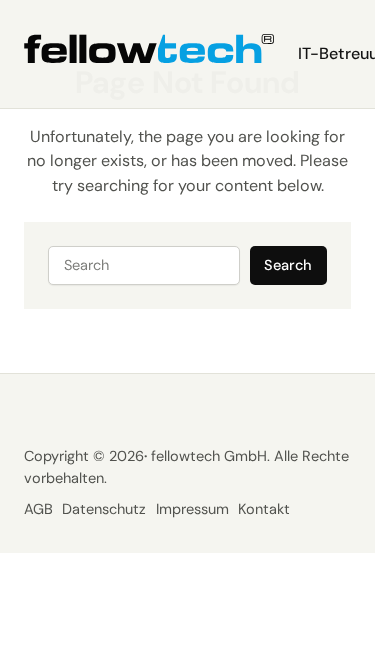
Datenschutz (104, 509)
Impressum (192, 509)
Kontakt (264, 509)
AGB (38, 509)
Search (288, 265)
